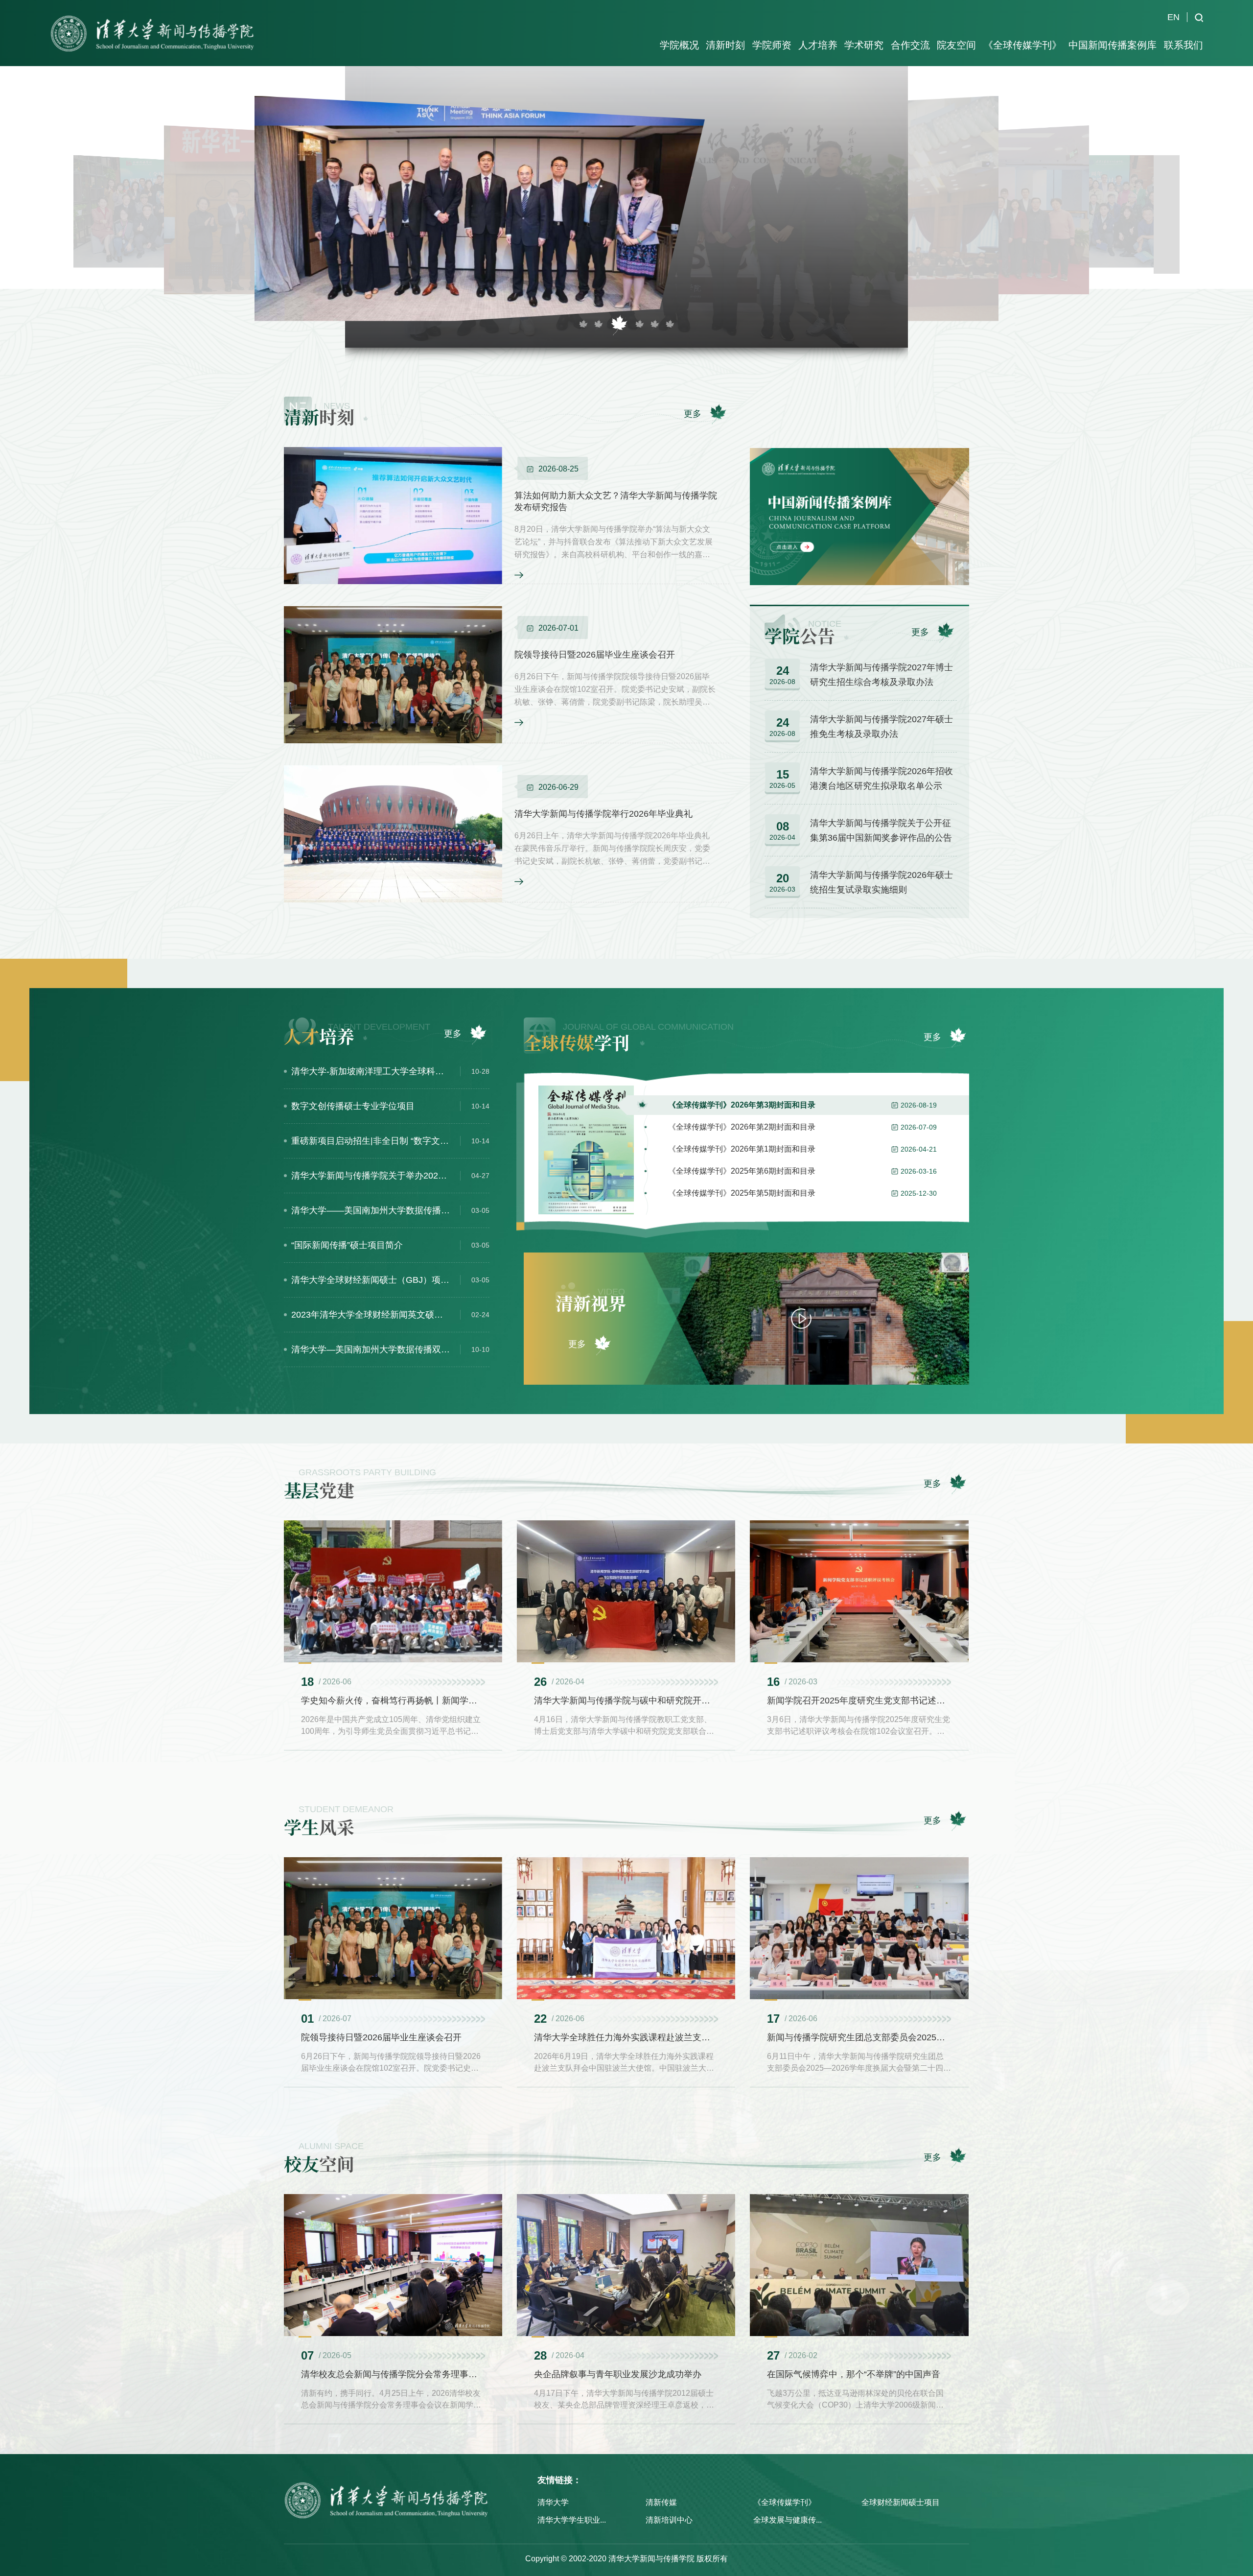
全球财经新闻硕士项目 (901, 2502)
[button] (583, 325)
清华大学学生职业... (572, 2520)
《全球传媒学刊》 (785, 2502)
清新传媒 (661, 2502)
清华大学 (553, 2502)
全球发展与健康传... (788, 2520)
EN (1173, 17)
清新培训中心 (669, 2520)
